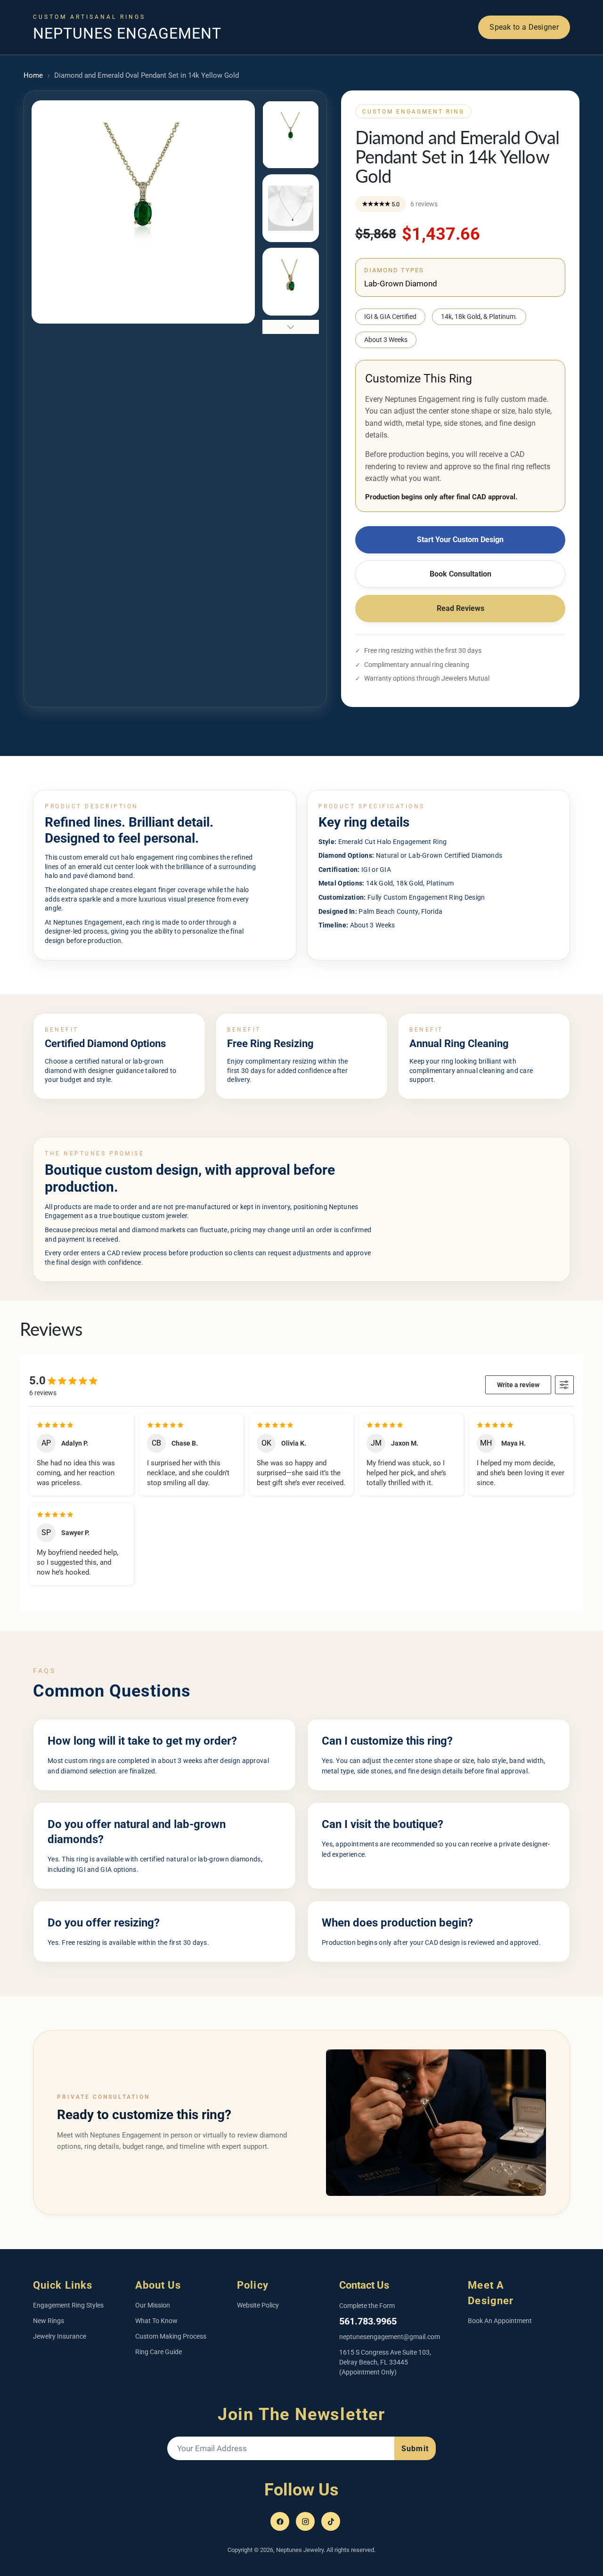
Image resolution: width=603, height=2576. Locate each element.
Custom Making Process (171, 2336)
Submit (415, 2449)
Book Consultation (460, 574)
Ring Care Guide (159, 2352)
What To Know (156, 2321)
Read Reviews (460, 608)
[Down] (291, 327)
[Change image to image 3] (291, 282)
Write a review (518, 1385)
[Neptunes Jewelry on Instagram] (305, 2521)
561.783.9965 (368, 2321)
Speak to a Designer (524, 27)
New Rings (49, 2321)
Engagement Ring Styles (68, 2305)
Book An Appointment (500, 2321)
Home (33, 75)
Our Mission (153, 2305)
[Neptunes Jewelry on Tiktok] (331, 2521)
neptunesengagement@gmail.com (390, 2337)
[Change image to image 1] (291, 135)
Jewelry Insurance (60, 2336)
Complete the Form (367, 2306)
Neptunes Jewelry (300, 2550)
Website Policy (258, 2305)
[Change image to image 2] (291, 208)
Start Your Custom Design (460, 540)
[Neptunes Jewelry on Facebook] (280, 2521)
